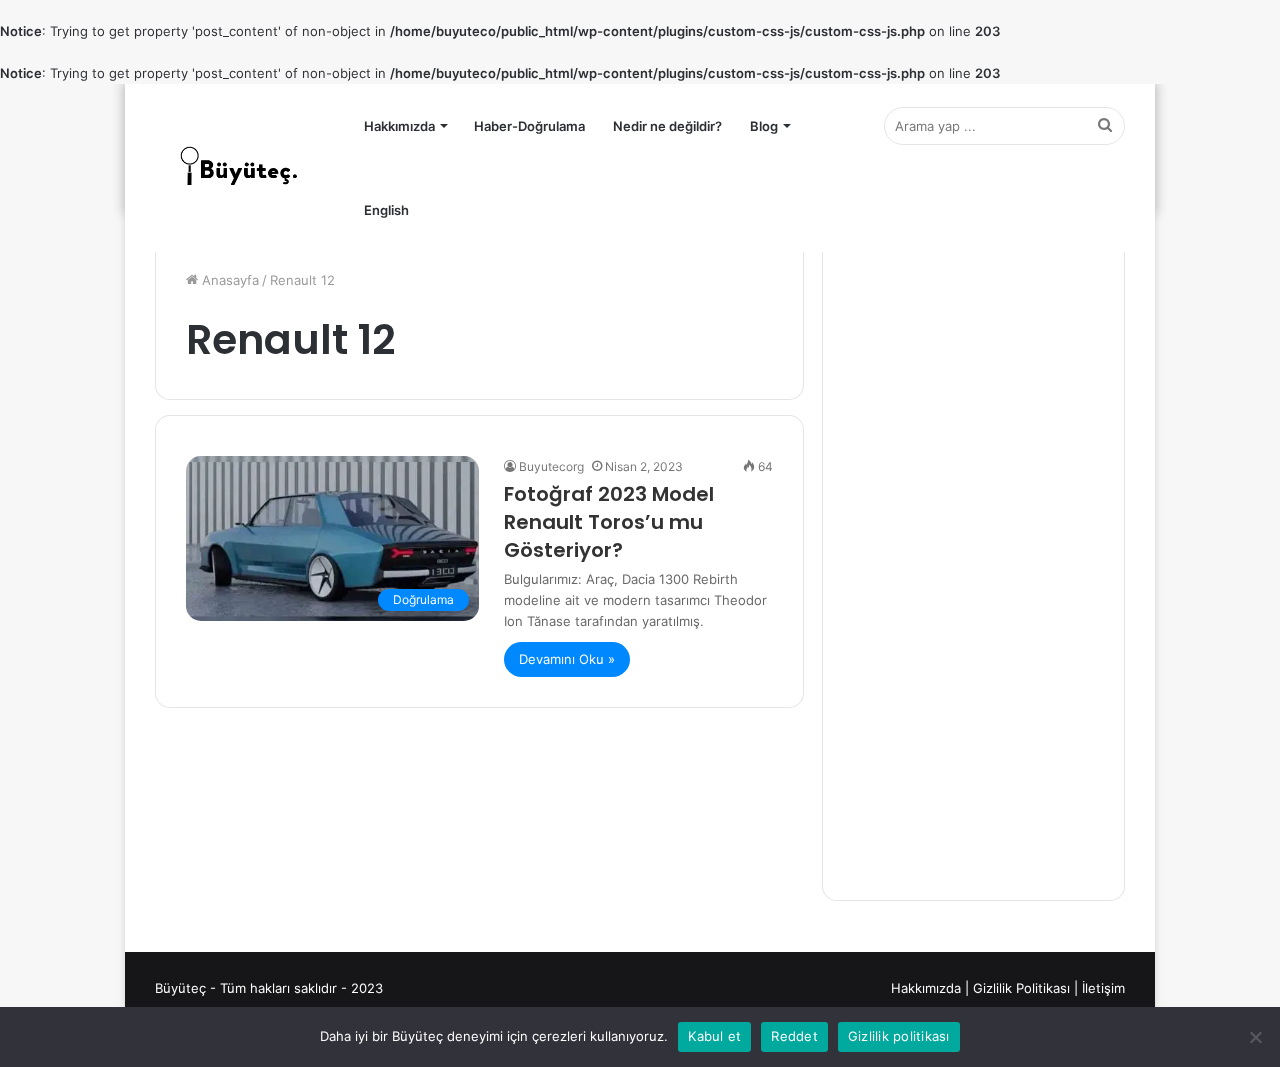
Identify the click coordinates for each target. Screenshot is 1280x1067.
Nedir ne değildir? (667, 126)
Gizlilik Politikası (1021, 988)
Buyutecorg (551, 466)
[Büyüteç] (240, 168)
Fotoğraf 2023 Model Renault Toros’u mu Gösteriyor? (609, 522)
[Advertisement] (973, 570)
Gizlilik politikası (899, 1036)
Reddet (794, 1036)
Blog (764, 126)
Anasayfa (228, 280)
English (386, 210)
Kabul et (714, 1036)
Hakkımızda (399, 126)
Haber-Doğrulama (529, 126)
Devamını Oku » (567, 659)
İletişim (1103, 988)
